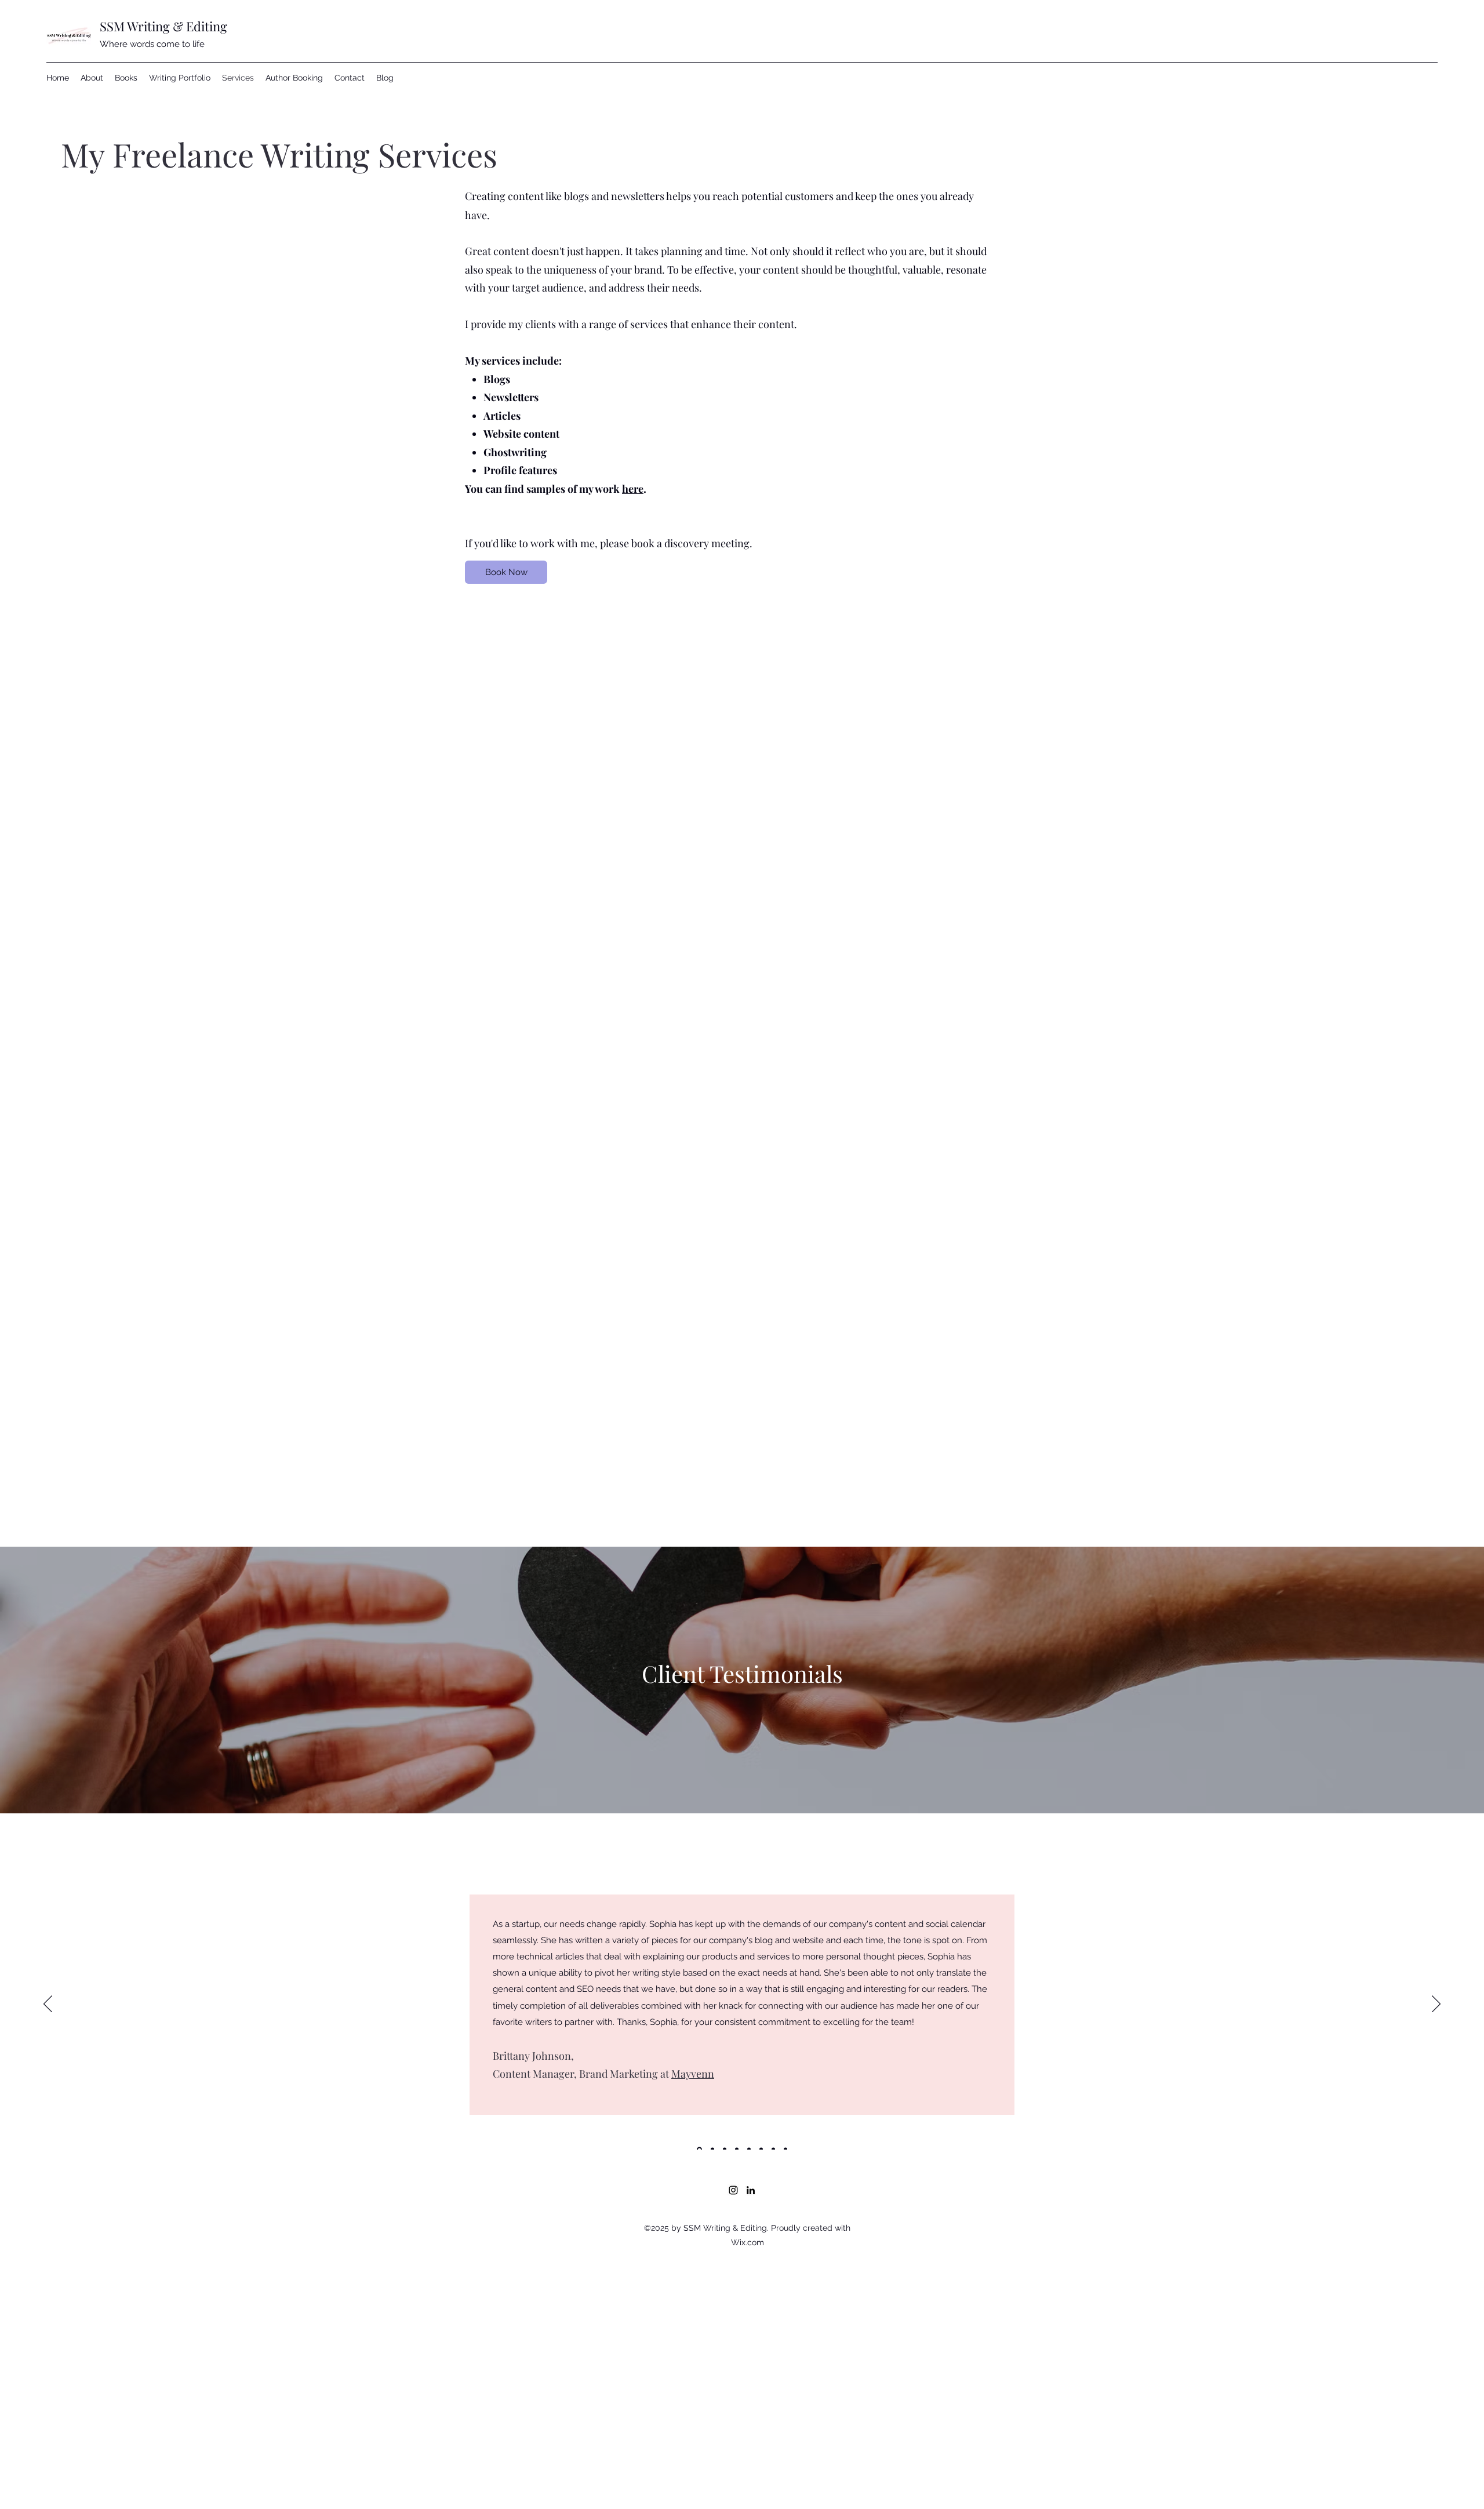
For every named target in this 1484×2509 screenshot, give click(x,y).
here (633, 489)
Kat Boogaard (524, 2053)
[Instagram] (733, 2190)
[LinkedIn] (751, 2190)
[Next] (1436, 2005)
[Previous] (48, 2005)
